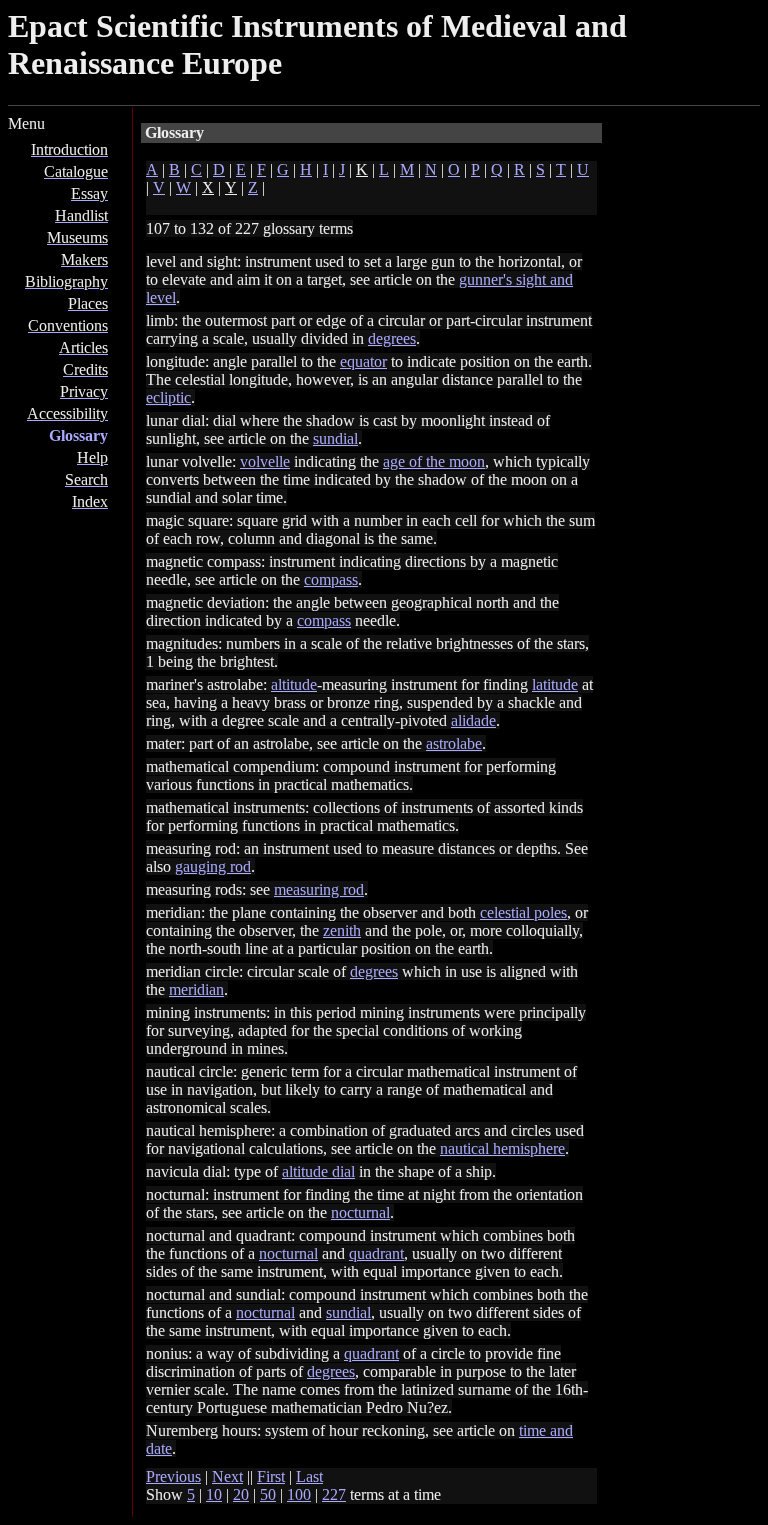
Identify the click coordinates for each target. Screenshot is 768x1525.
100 (299, 1494)
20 (241, 1494)
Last (309, 1476)
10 (214, 1494)
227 (334, 1494)
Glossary (78, 435)
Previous (173, 1476)
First (271, 1476)
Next (227, 1476)
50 (268, 1494)
